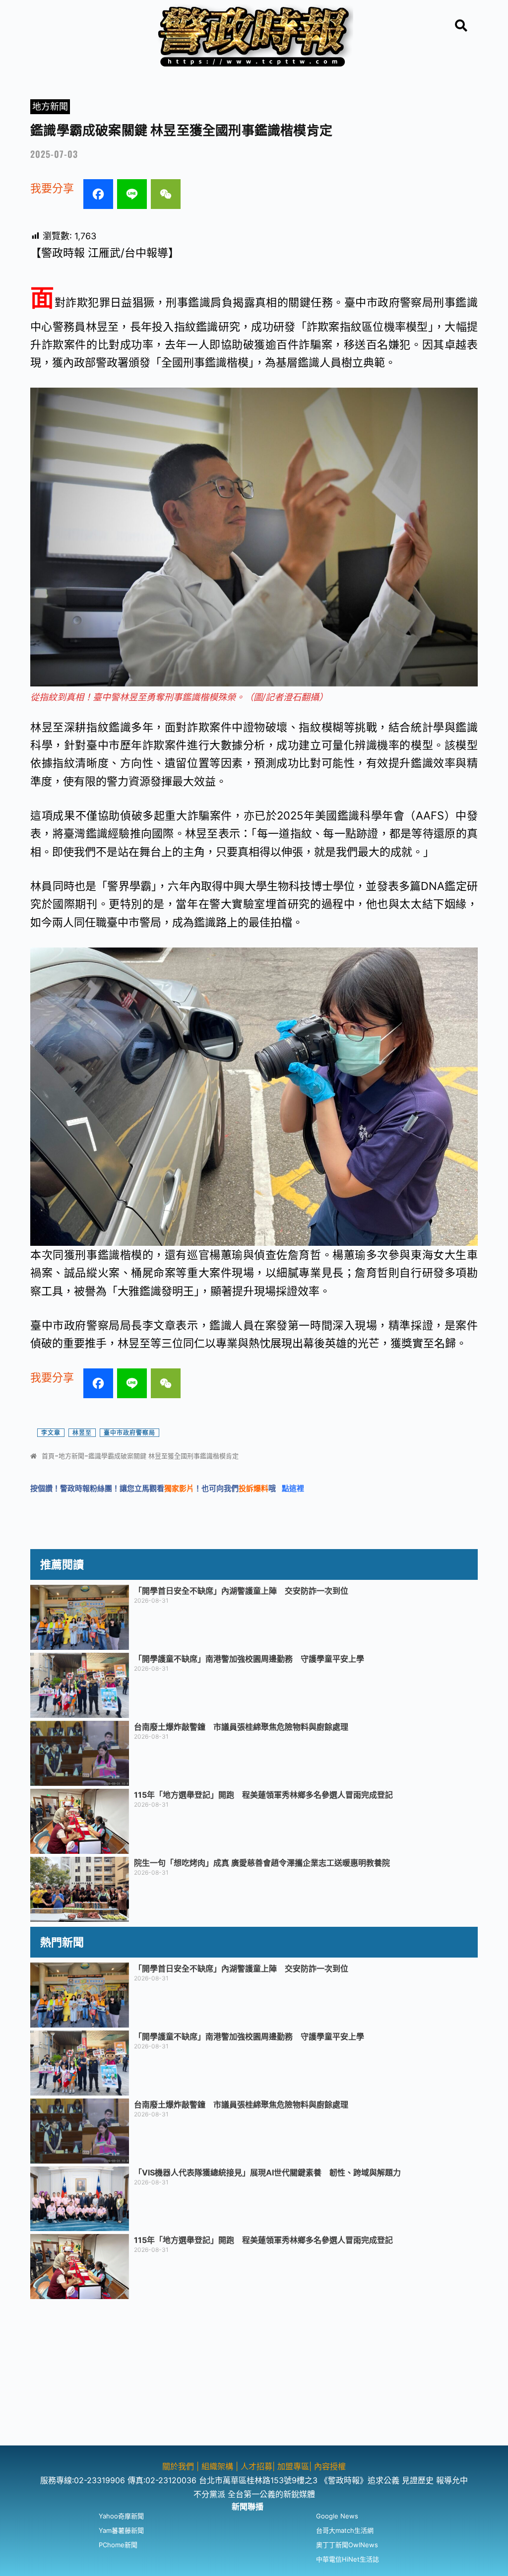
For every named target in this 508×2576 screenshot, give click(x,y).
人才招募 (256, 2466)
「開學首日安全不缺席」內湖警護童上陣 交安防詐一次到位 (241, 1591)
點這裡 (293, 1488)
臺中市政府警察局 (129, 1433)
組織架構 (217, 2466)
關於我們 (179, 2466)
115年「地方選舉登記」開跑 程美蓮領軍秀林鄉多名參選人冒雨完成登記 (263, 1795)
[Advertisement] (254, 2376)
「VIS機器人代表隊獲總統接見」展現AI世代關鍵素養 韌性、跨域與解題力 (267, 2172)
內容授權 (330, 2466)
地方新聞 (50, 106)
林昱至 (82, 1433)
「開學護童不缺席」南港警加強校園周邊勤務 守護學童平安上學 (249, 1659)
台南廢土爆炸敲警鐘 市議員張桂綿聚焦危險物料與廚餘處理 (241, 1727)
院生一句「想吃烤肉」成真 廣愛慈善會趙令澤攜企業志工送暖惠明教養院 (262, 1863)
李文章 (51, 1433)
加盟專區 (293, 2466)
